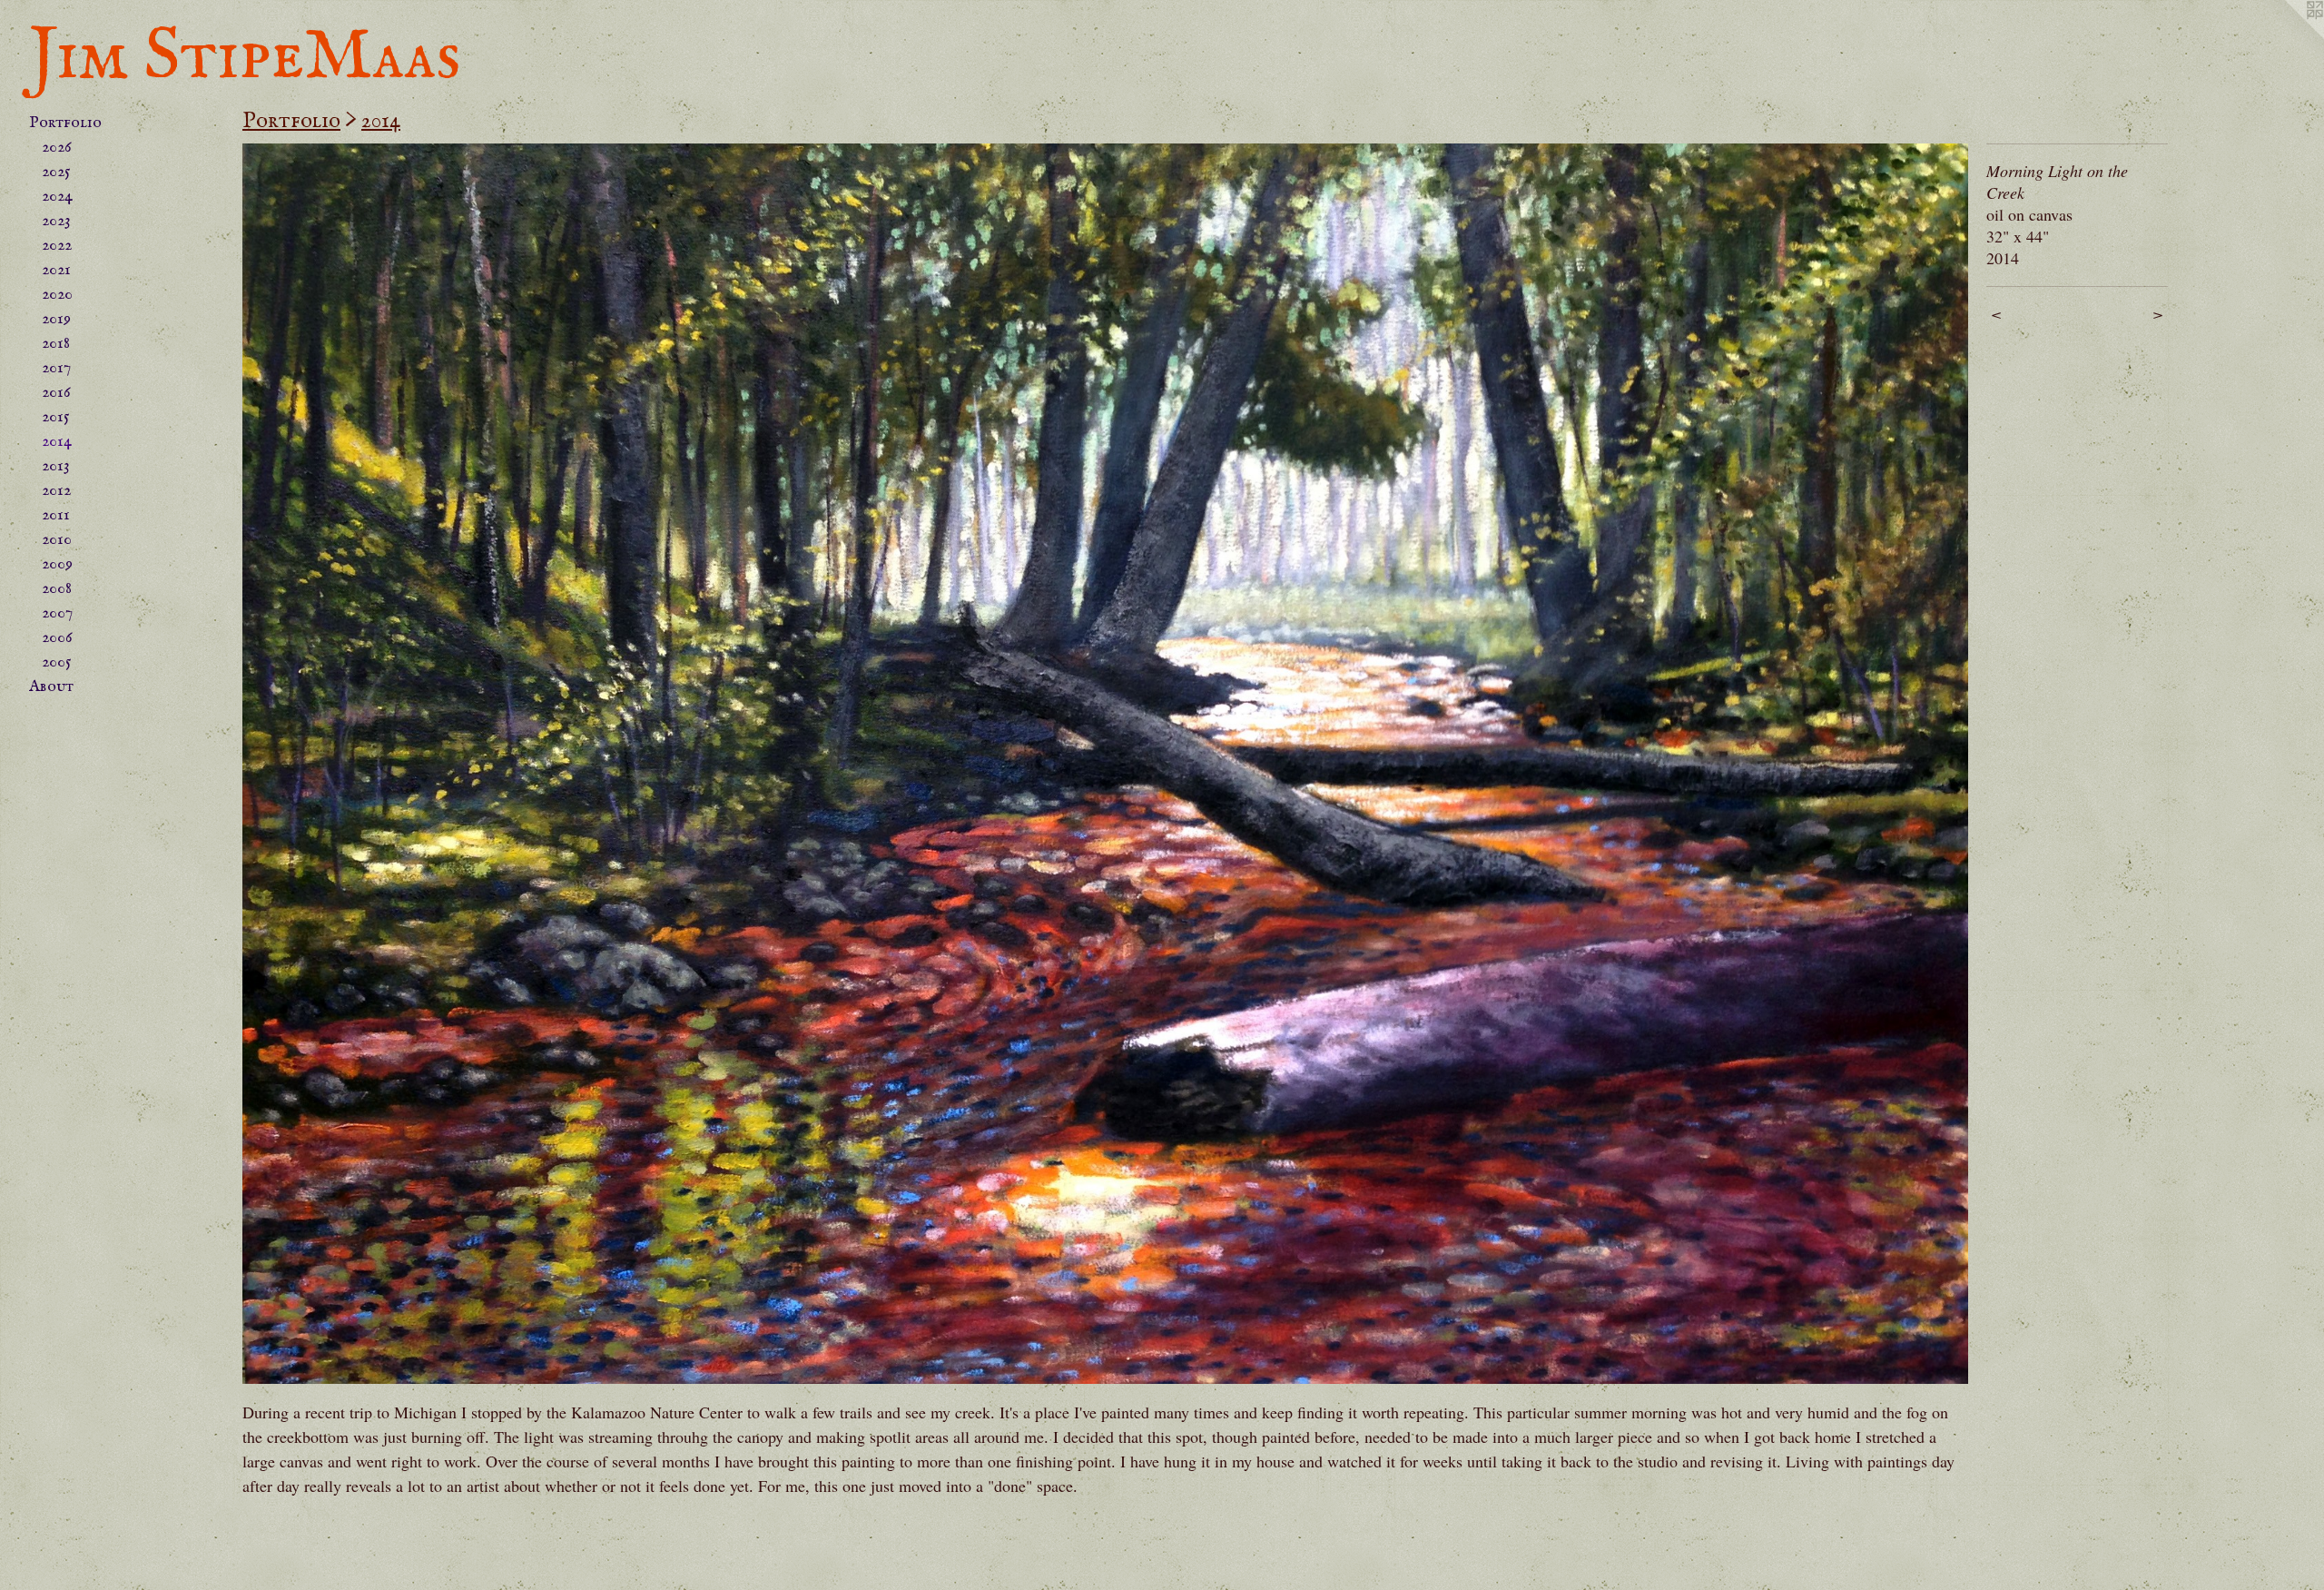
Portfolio (65, 123)
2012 (56, 491)
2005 (57, 662)
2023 (56, 221)
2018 (56, 344)
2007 (57, 613)
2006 (57, 638)
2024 (57, 197)
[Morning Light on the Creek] (1105, 764)
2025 (56, 172)
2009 (57, 564)
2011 (56, 515)
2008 (57, 589)
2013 (56, 466)
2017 (56, 368)
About (51, 687)
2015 (56, 417)
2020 (57, 295)
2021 (56, 270)
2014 (57, 442)
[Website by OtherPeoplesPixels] (2288, 36)
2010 (57, 540)
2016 (56, 393)
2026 (57, 148)
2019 (56, 319)
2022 (57, 246)
